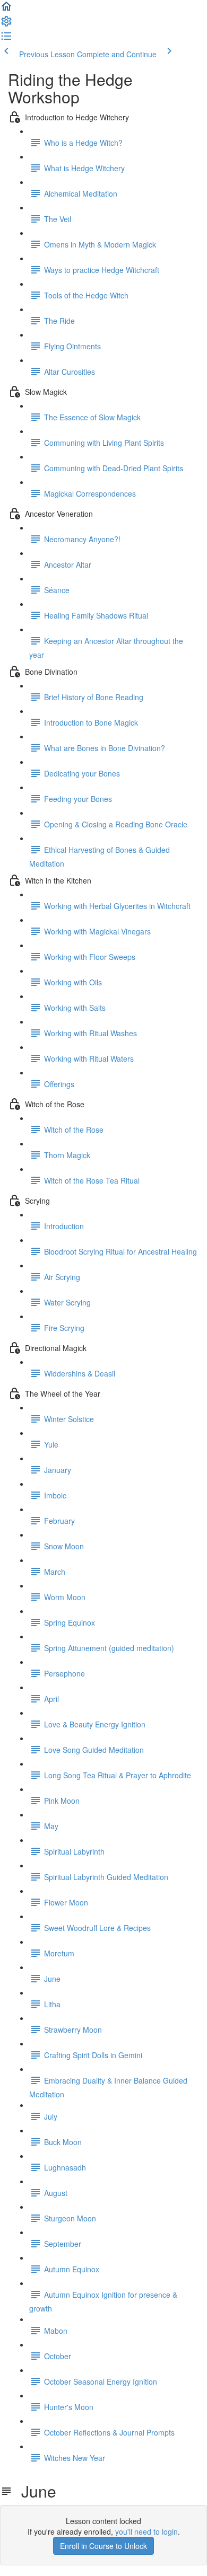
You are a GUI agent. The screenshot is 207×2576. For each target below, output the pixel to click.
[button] (6, 10)
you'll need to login (146, 2531)
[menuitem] (6, 24)
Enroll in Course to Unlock (103, 2546)
